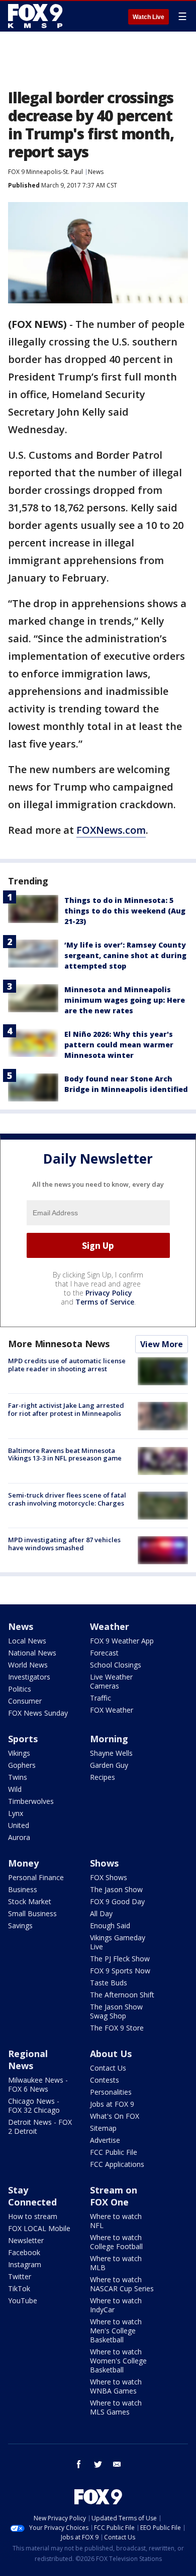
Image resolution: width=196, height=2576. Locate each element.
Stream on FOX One (114, 2196)
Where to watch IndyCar (116, 2305)
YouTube (23, 2301)
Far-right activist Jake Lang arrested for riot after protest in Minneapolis (66, 1409)
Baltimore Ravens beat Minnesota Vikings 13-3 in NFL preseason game (65, 1454)
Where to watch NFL (116, 2221)
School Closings (116, 1665)
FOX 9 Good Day (117, 1901)
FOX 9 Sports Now (120, 1971)
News (96, 172)
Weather (110, 1626)
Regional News (28, 2060)
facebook (79, 2464)
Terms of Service (105, 1302)
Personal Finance (36, 1877)
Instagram (25, 2264)
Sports (23, 1739)
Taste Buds (109, 1983)
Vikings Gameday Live (118, 1942)
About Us (111, 2054)
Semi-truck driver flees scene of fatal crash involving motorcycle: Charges (67, 1499)
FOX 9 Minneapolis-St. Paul (45, 172)
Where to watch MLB (116, 2263)
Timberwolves (31, 1801)
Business (23, 1889)
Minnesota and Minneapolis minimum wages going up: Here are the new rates (125, 1000)
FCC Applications (117, 2164)
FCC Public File (114, 2152)
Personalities (111, 2092)
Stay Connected (32, 2196)
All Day (101, 1913)
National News (32, 1653)
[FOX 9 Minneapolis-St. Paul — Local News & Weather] (37, 16)
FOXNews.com (111, 830)
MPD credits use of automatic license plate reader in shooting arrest (67, 1365)
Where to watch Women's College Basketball (118, 2361)
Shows (104, 1863)
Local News (27, 1641)
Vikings (19, 1753)
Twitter (20, 2276)
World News (28, 1665)
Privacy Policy (109, 1293)
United (19, 1825)
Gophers (22, 1765)
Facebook (24, 2252)
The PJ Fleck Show (120, 1959)
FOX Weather (112, 1710)
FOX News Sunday (38, 1713)
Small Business (32, 1913)
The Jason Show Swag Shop (116, 2011)
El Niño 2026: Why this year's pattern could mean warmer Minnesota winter (119, 1045)
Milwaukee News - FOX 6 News (38, 2084)
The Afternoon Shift (122, 1995)
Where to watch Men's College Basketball (116, 2331)
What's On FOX (115, 2116)
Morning (109, 1739)
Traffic (101, 1698)
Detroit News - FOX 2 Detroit (40, 2127)
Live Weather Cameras (111, 1681)
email (117, 2464)
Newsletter (26, 2240)
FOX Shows (109, 1877)
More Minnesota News (59, 1344)
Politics (20, 1689)
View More (162, 1344)
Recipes (103, 1777)
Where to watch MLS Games (116, 2407)
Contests (105, 2080)
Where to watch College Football (116, 2242)
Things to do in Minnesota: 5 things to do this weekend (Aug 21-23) (125, 911)
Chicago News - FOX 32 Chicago (34, 2105)
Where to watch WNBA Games (116, 2386)
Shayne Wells (111, 1753)
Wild (15, 1789)
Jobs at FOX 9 (112, 2104)
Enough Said (110, 1925)
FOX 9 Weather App (122, 1641)
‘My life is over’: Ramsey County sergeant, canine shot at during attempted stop (125, 955)
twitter (98, 2464)
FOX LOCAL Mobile (39, 2228)
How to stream (33, 2216)
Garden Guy (109, 1765)
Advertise (105, 2140)
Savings (20, 1925)
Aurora (19, 1837)
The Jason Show (116, 1889)
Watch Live (149, 17)
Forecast (104, 1653)
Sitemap (103, 2128)
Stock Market (30, 1901)
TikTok (19, 2288)
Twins (18, 1777)
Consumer (25, 1701)
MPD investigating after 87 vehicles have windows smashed (64, 1544)
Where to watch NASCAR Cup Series (122, 2284)
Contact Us (108, 2068)
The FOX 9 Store (117, 2028)
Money (23, 1863)
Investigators (29, 1677)
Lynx (16, 1813)
